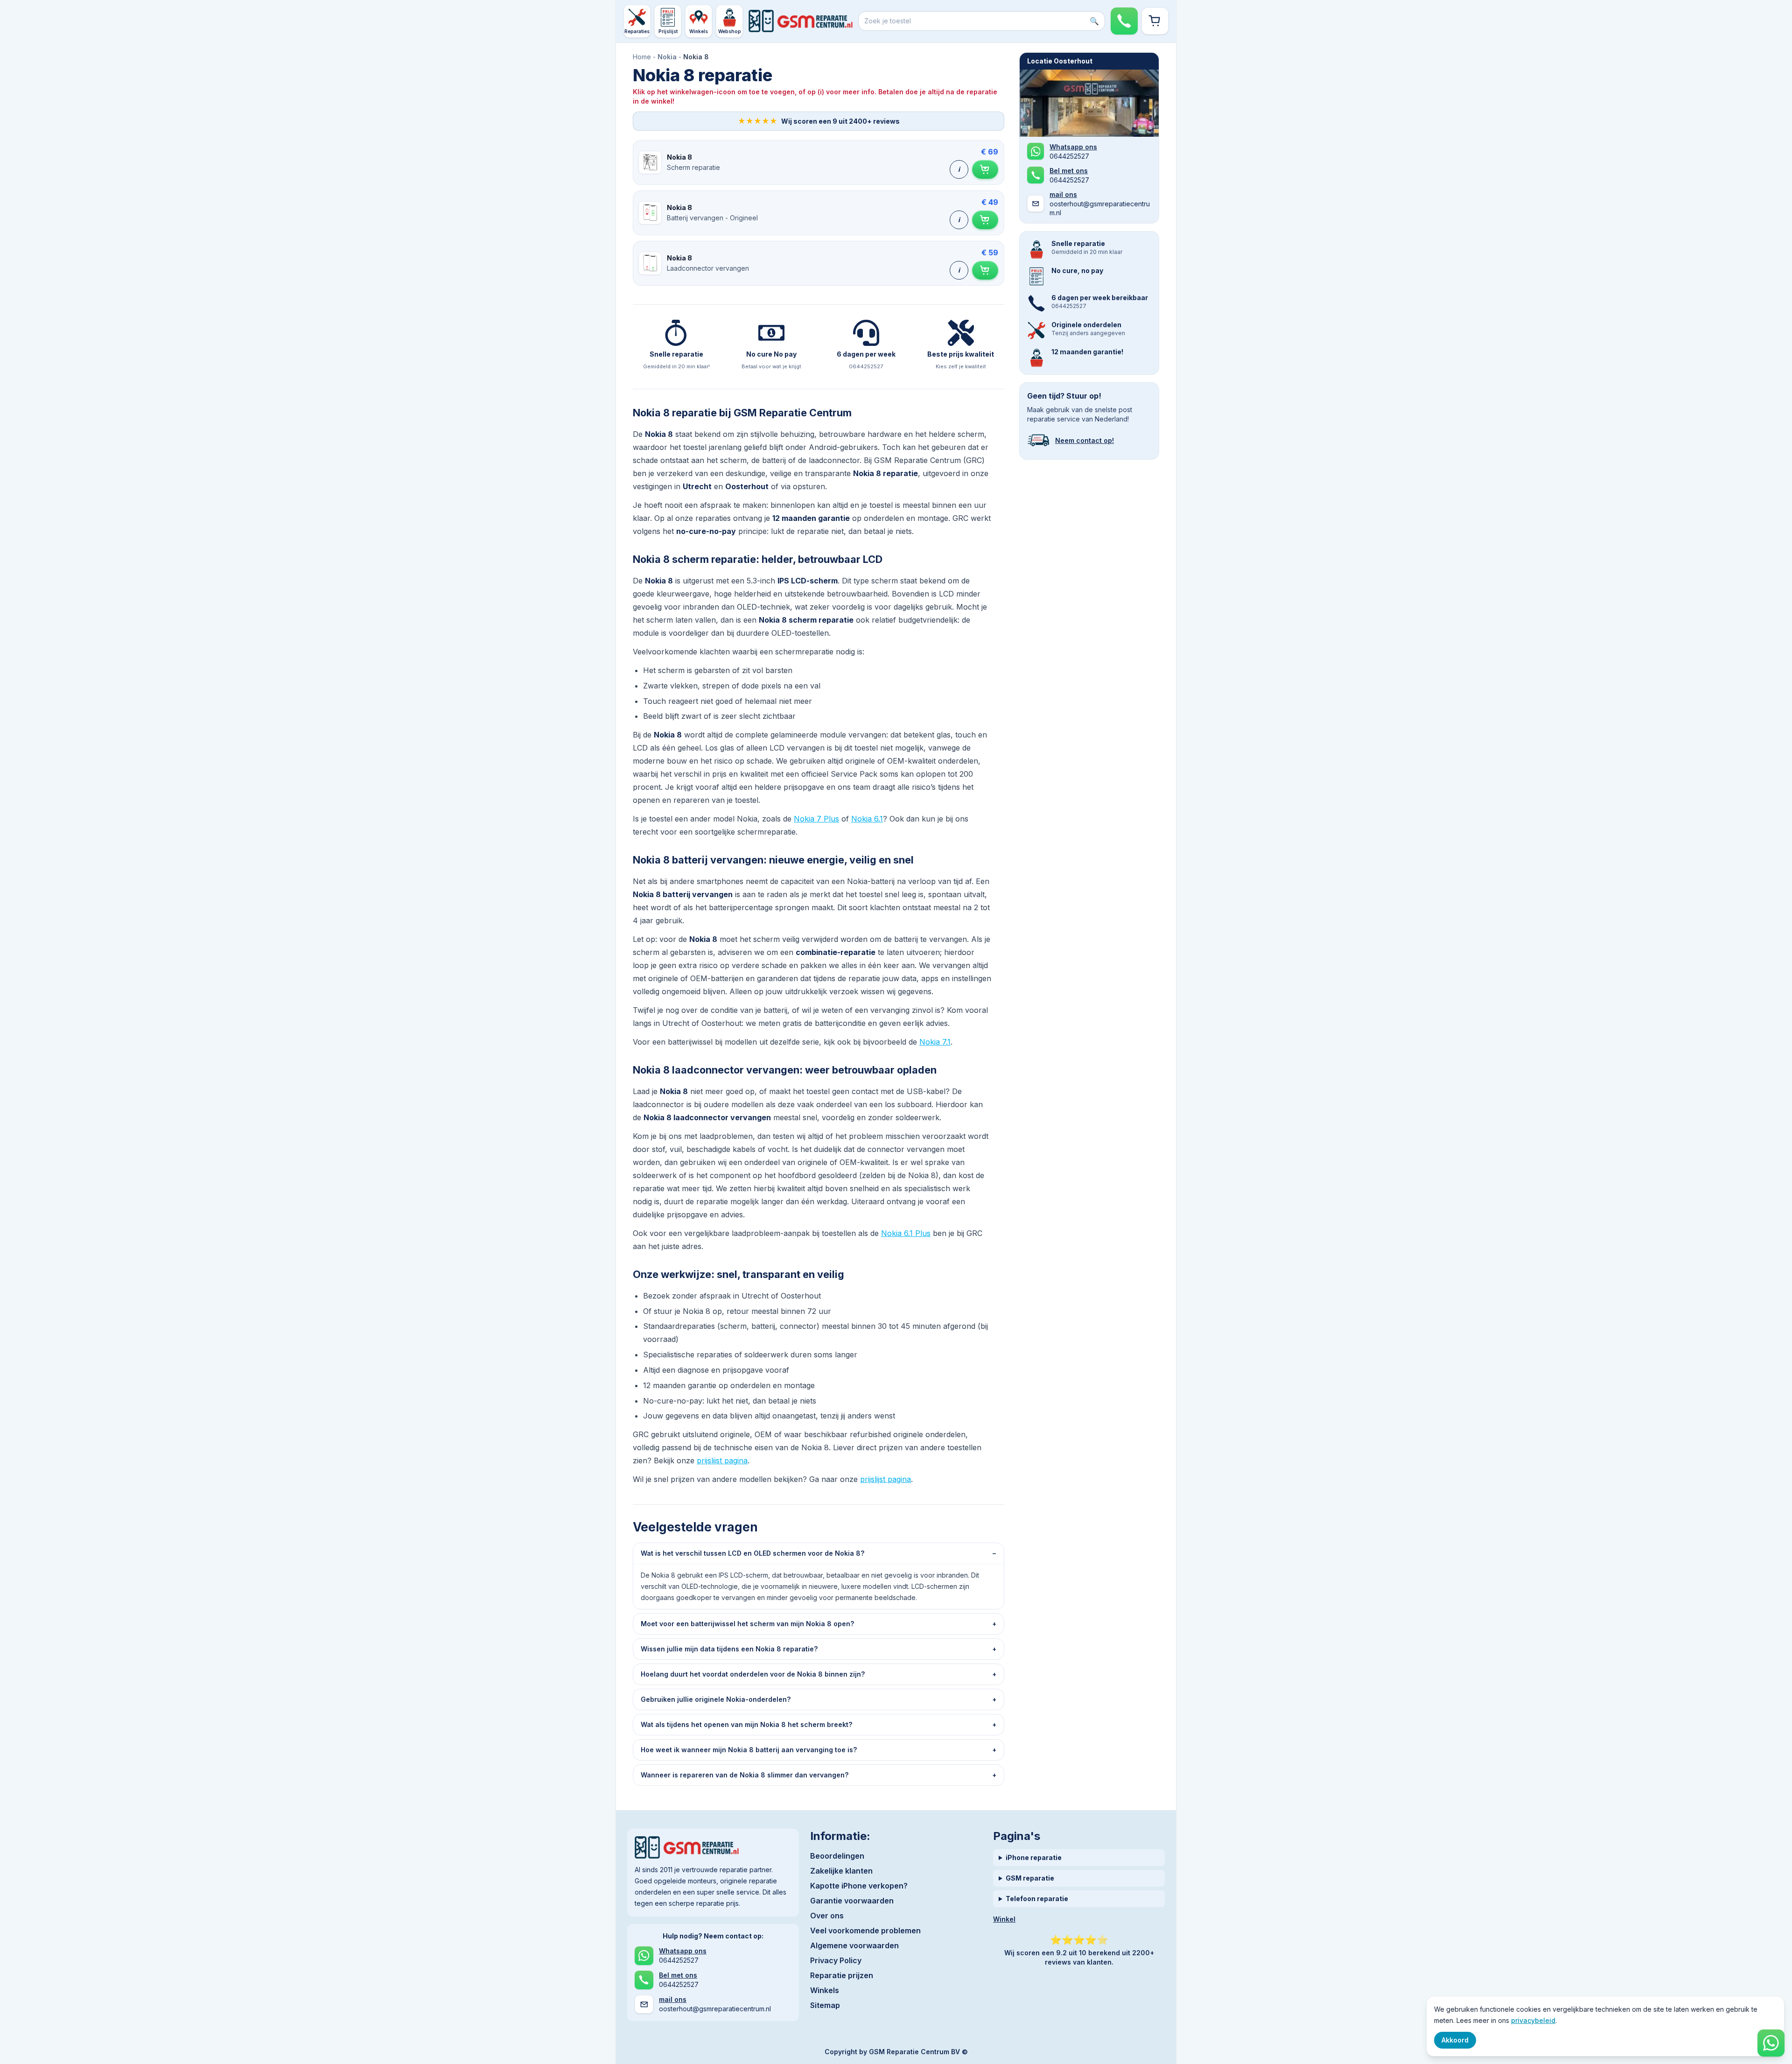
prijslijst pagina (722, 1460)
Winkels (825, 1990)
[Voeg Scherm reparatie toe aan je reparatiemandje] (985, 169)
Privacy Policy (836, 1960)
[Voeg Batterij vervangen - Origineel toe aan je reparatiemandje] (985, 220)
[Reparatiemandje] (1155, 21)
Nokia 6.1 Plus (906, 1233)
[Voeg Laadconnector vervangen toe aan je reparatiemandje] (985, 270)
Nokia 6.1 (867, 819)
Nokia (667, 57)
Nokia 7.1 (935, 1042)
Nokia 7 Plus (816, 819)
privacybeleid (1533, 2020)
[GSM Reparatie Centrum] (801, 21)
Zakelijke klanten (841, 1871)
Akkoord (1455, 2040)
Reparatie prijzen (842, 1975)
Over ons (827, 1916)
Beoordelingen (837, 1856)
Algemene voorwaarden (854, 1945)
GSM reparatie (1030, 1878)
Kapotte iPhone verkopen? (859, 1886)
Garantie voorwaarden (852, 1901)
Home (642, 57)
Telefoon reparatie (1037, 1899)
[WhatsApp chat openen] (1771, 2043)
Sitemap (825, 2005)
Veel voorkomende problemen (865, 1931)
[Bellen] (1124, 21)
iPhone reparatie (1034, 1857)
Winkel (1004, 1919)
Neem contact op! (1085, 440)
